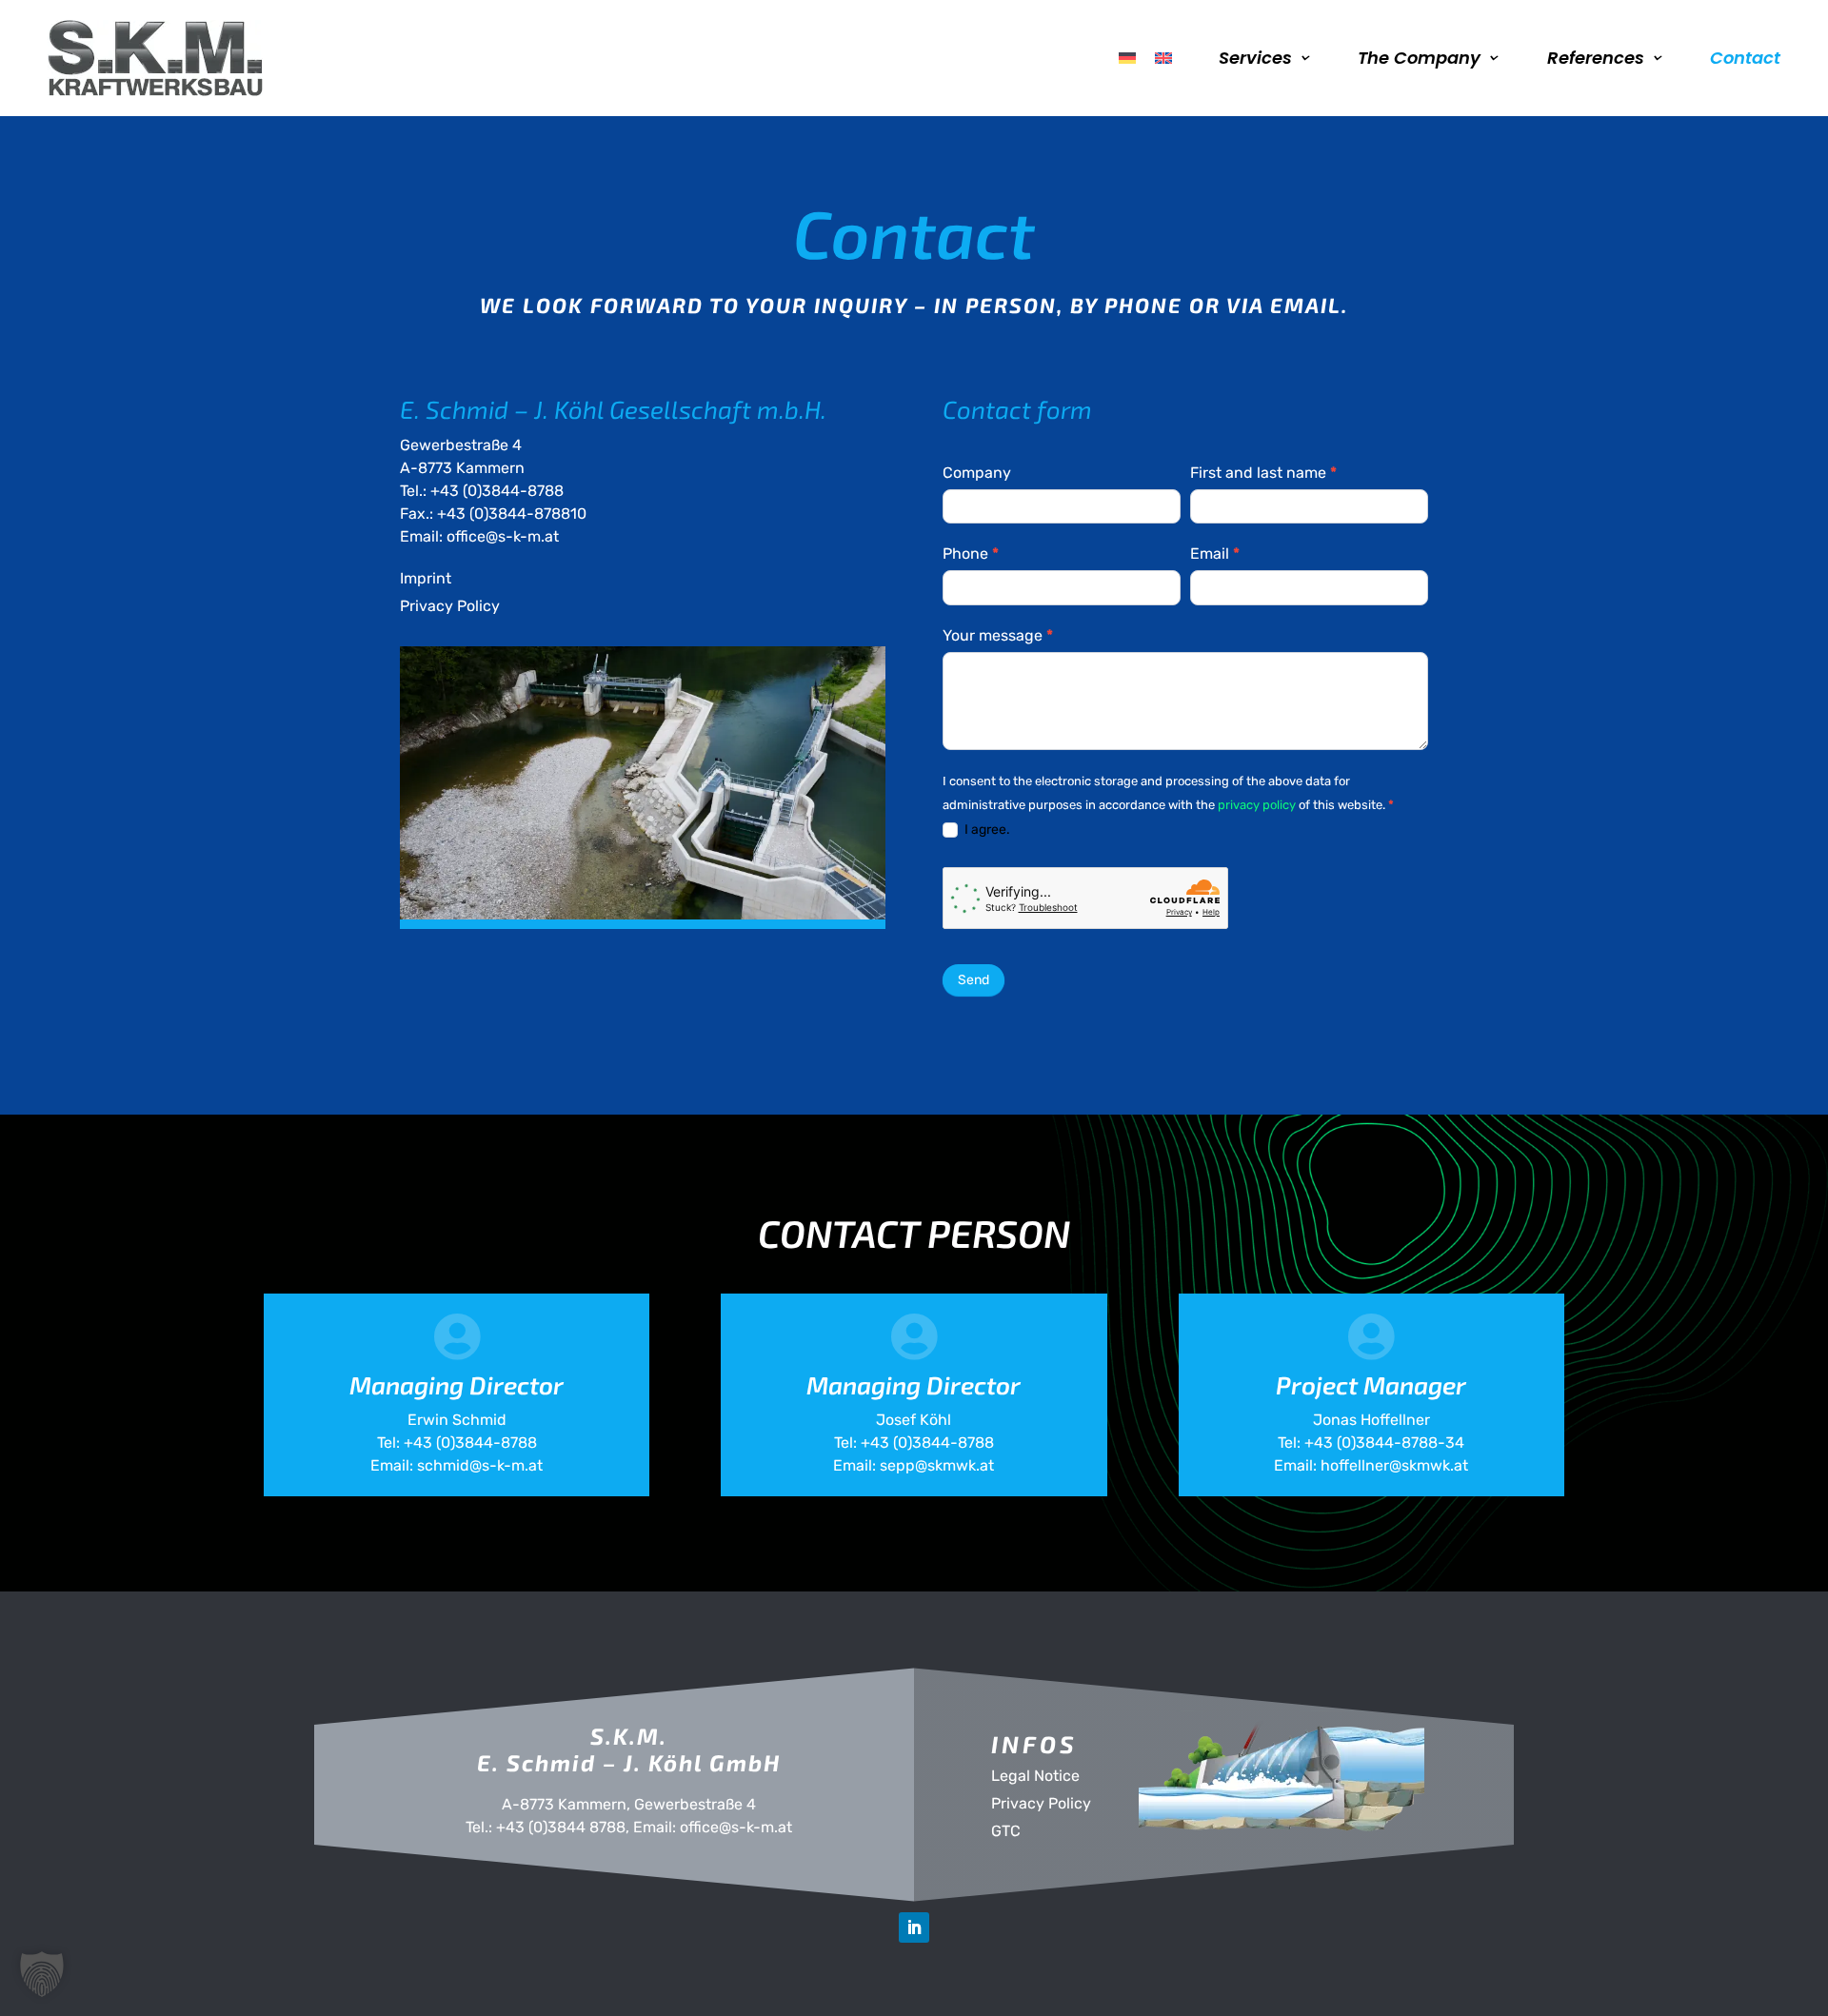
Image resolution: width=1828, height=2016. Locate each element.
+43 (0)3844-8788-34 (1384, 1443)
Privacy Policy (450, 606)
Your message (998, 635)
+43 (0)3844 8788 (561, 1827)
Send (974, 980)
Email (1215, 553)
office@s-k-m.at (503, 536)
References (1596, 58)
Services (1255, 58)
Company (977, 473)
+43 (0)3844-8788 (497, 491)
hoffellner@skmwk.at (1394, 1465)
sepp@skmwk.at (937, 1465)
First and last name (1263, 473)
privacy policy (1257, 805)
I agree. (986, 830)
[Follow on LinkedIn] (914, 1927)
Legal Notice (1035, 1776)
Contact (1745, 58)
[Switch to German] (1127, 58)
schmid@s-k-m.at (480, 1465)
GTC (1006, 1831)
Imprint (426, 578)
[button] (42, 1974)
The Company (1419, 58)
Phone (971, 553)
